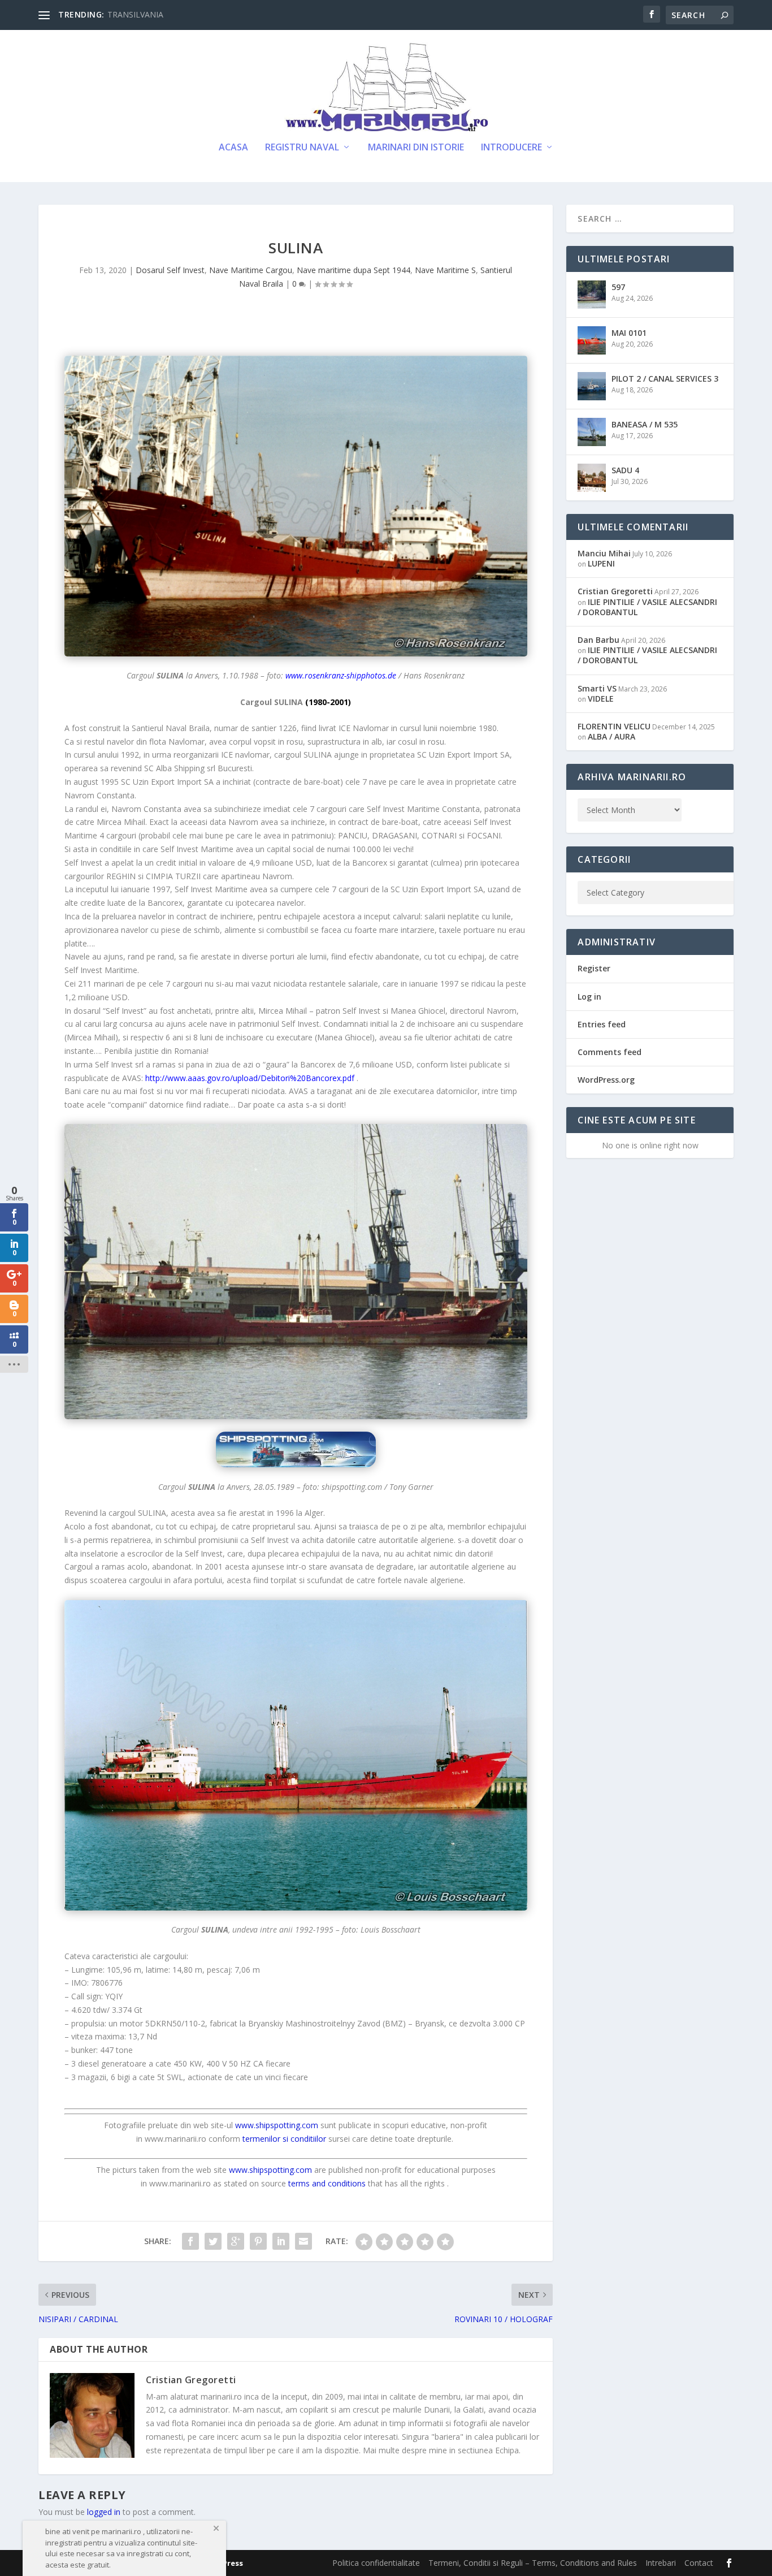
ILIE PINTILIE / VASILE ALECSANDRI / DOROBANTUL (647, 607)
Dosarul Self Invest (170, 270)
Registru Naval (302, 148)
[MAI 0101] (592, 340)
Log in (589, 997)
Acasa (233, 148)
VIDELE (601, 699)
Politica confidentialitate (376, 2563)
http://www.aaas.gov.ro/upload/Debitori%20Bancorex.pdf (250, 1078)
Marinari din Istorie (416, 148)
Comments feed (610, 1052)
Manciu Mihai (604, 553)
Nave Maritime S (445, 270)
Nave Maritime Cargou (251, 270)
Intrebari (661, 2563)
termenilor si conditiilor (284, 2139)
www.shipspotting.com (270, 2170)
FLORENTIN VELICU (614, 726)
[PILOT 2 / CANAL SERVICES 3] (592, 386)
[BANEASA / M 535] (592, 432)
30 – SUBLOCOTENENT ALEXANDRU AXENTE (192, 14)
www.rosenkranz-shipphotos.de (341, 675)
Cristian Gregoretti (191, 2380)
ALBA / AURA (611, 736)
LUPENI (601, 563)
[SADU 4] (592, 478)
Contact (699, 2563)
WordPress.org (606, 1080)
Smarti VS (597, 688)
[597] (592, 295)
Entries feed (602, 1024)
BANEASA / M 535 (645, 424)
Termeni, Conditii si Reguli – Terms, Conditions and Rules (533, 2563)
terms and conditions (327, 2183)
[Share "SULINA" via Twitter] (213, 2241)
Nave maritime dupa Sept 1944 (354, 270)
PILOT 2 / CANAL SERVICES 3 (665, 379)
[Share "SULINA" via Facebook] (190, 2241)
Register (594, 968)
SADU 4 (625, 470)
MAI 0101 (629, 333)
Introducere (511, 148)
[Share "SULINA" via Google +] (236, 2241)
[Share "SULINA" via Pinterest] (258, 2241)
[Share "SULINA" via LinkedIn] (281, 2241)
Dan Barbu (598, 640)
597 (618, 287)
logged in (104, 2512)
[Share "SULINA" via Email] (303, 2241)
